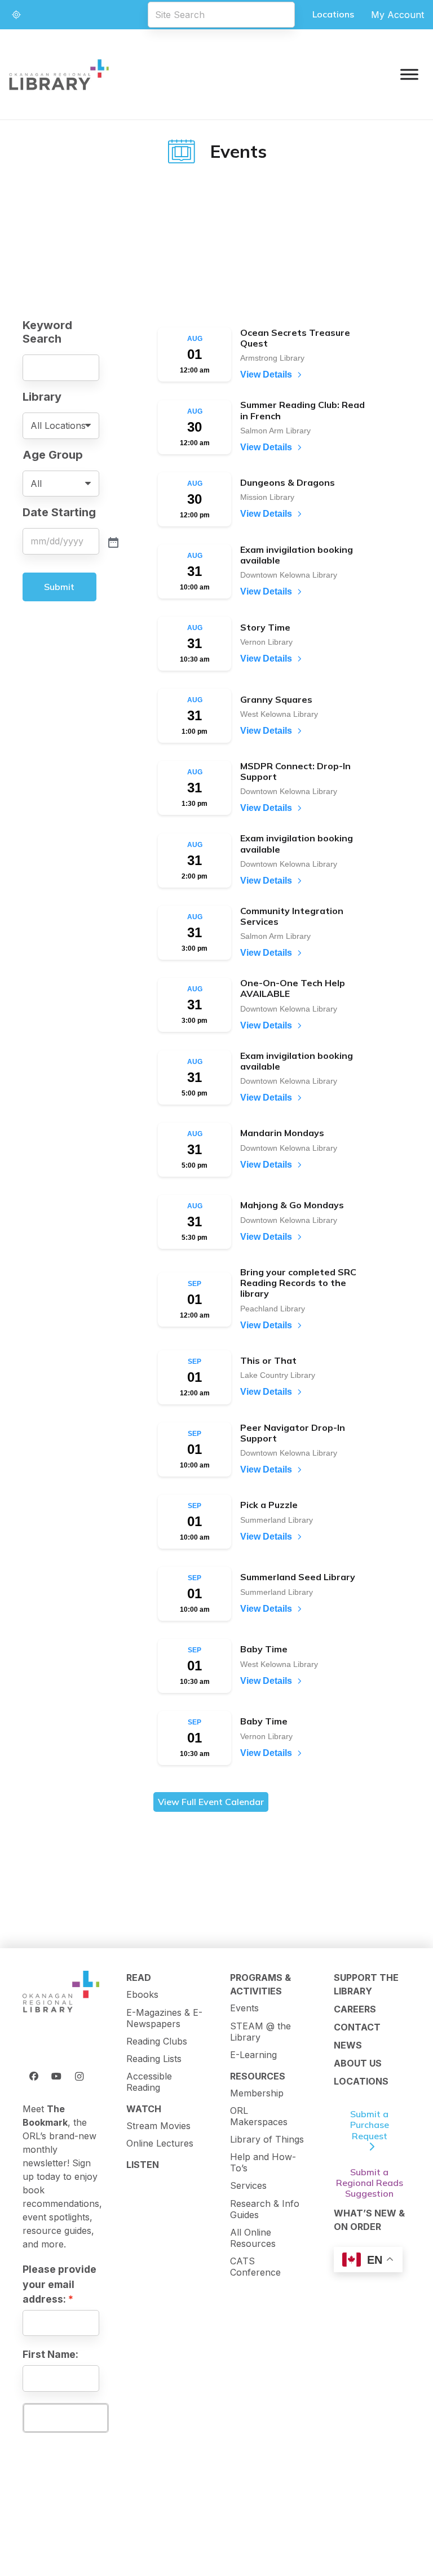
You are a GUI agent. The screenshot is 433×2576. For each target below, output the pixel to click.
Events (244, 2008)
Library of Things (267, 2139)
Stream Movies (158, 2126)
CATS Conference (255, 2267)
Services (248, 2185)
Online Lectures (160, 2143)
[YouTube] (56, 2076)
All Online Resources (253, 2238)
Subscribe (65, 2418)
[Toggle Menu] (409, 74)
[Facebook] (34, 2076)
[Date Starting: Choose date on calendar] (112, 542)
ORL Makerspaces (259, 2116)
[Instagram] (79, 2076)
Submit (59, 587)
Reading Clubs (157, 2041)
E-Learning (253, 2055)
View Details (266, 374)
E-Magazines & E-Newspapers (164, 2018)
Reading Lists (154, 2059)
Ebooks (142, 1994)
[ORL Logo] (61, 1992)
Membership (257, 2093)
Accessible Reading (149, 2082)
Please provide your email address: (59, 2284)
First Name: (50, 2354)
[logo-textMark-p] (59, 75)
